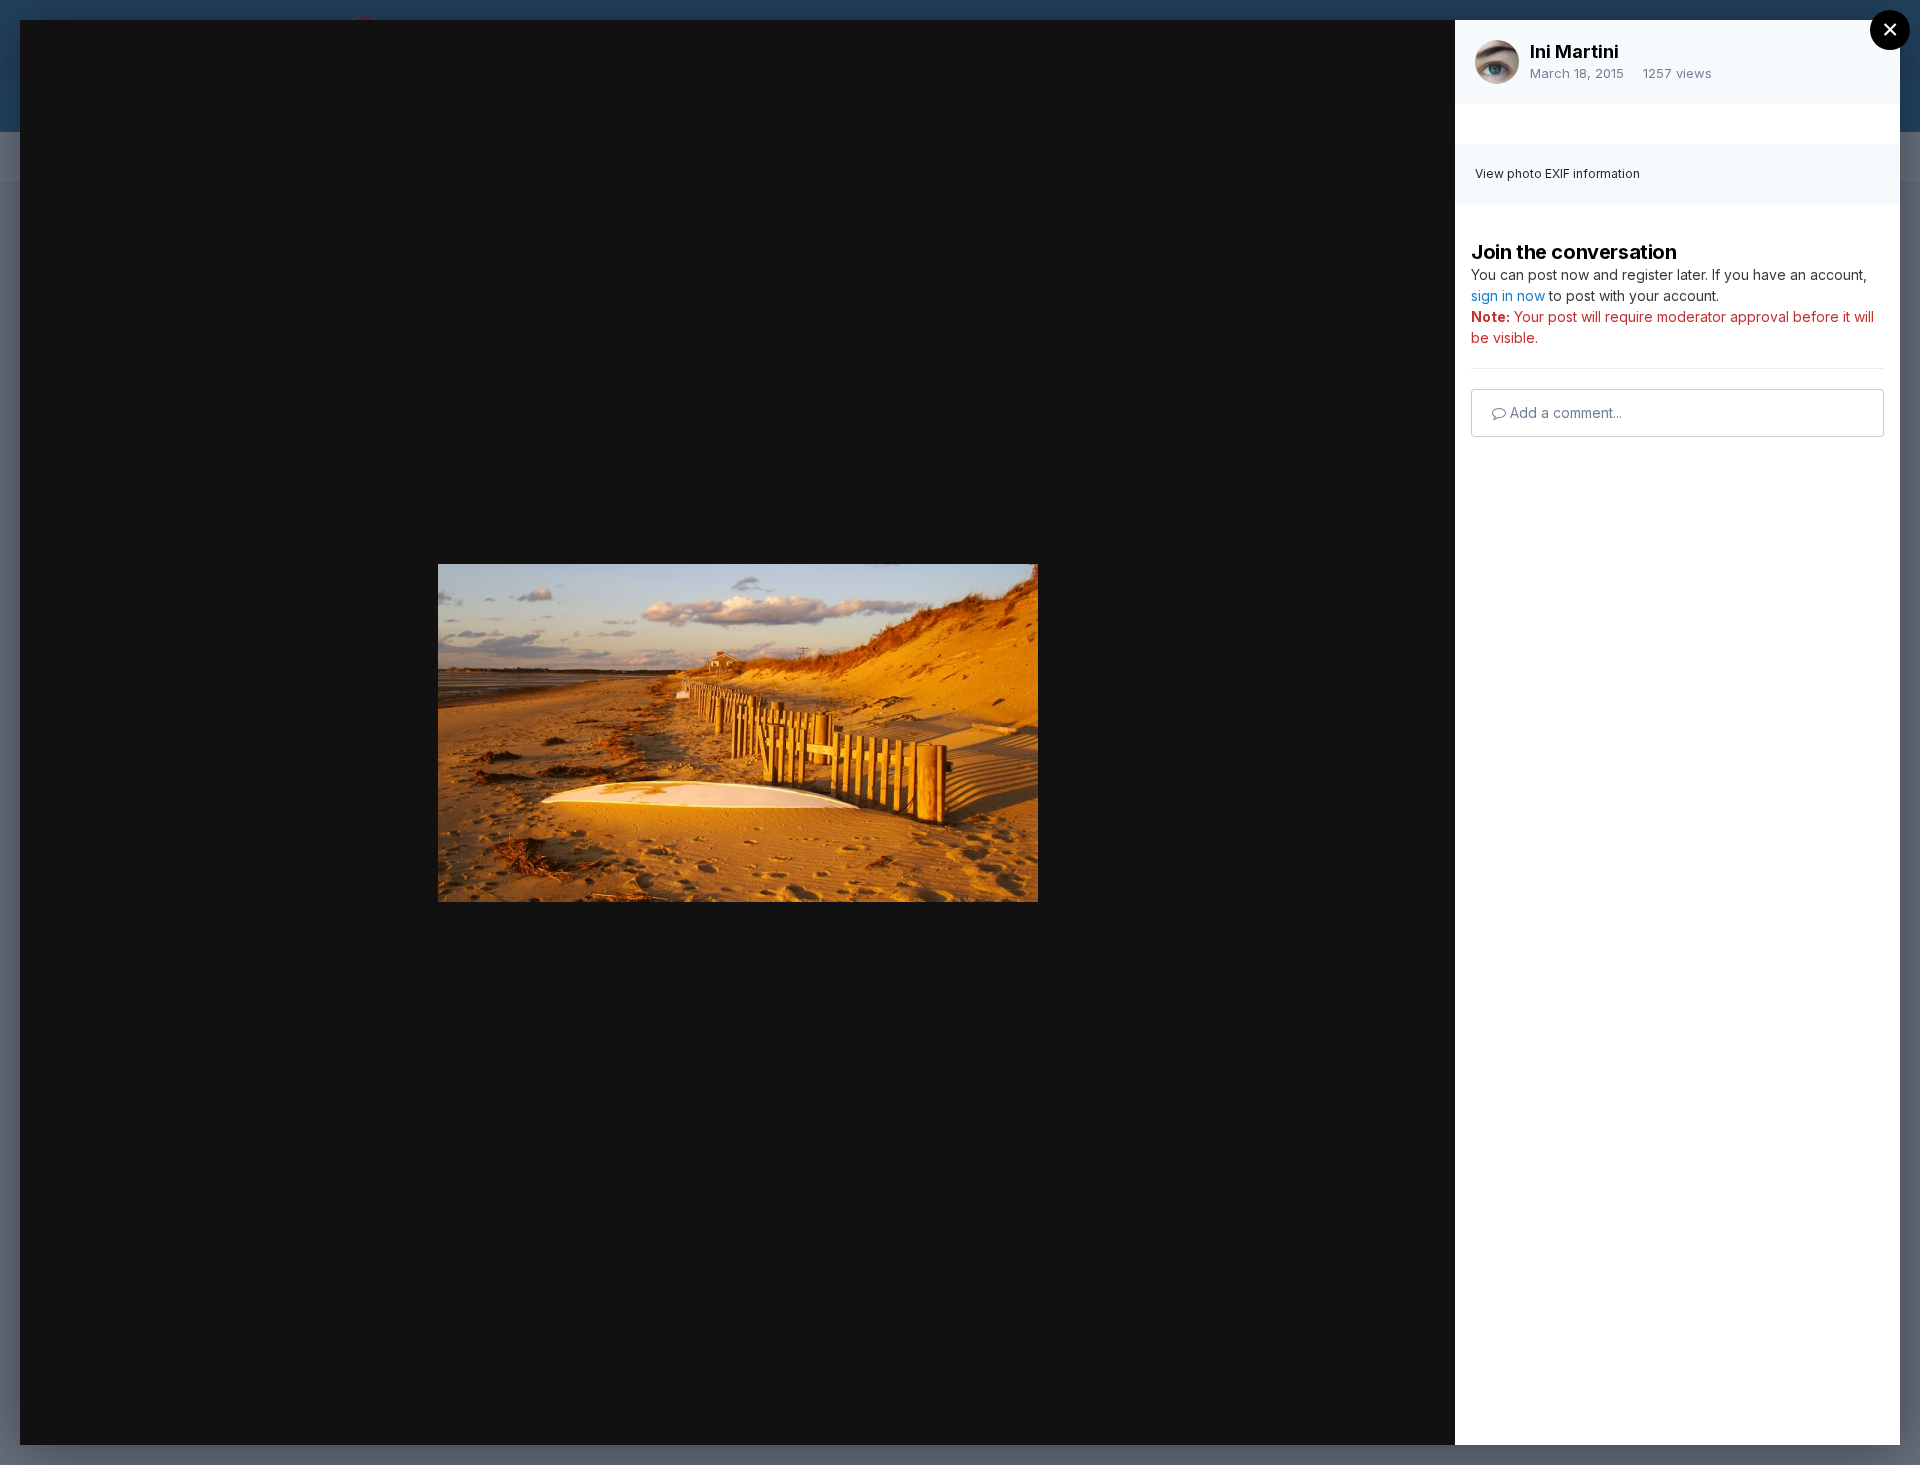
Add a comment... (1564, 412)
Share (1387, 1409)
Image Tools (1251, 1409)
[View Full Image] (1420, 56)
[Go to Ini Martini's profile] (1497, 62)
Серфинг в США (206, 73)
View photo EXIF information (1557, 173)
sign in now (1508, 295)
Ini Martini (1574, 51)
